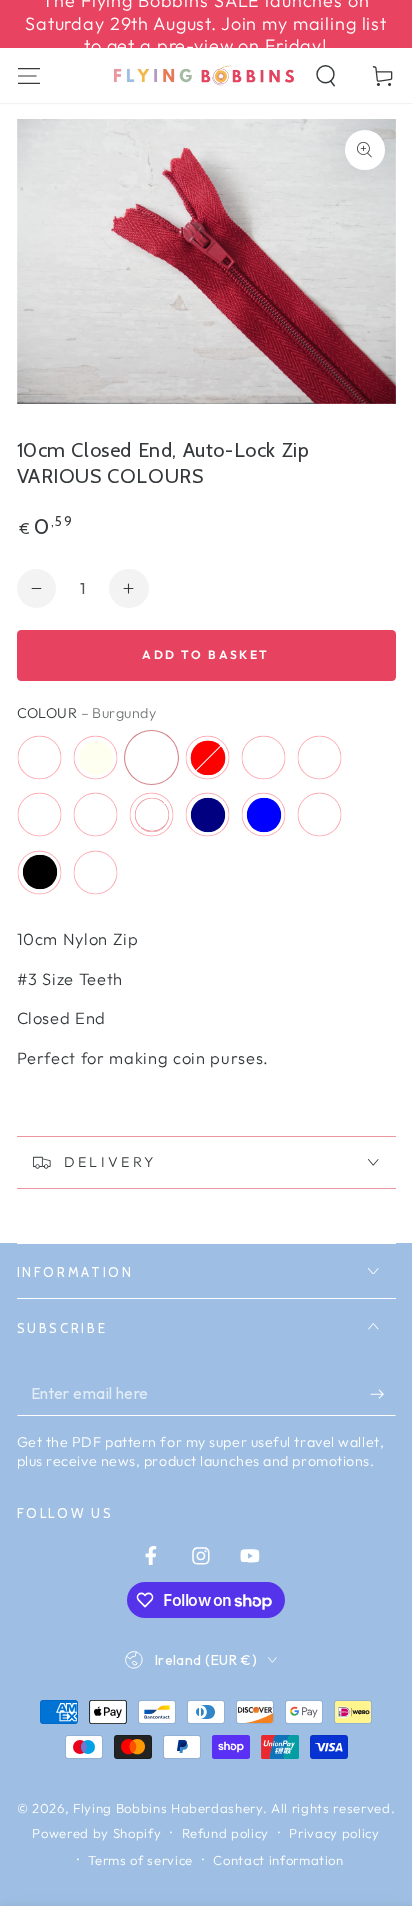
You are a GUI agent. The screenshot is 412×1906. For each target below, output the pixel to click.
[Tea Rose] (264, 758)
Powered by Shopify (96, 1833)
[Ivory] (96, 758)
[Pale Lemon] (152, 815)
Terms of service (140, 1860)
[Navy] (208, 815)
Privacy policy (334, 1833)
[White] (96, 872)
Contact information (278, 1860)
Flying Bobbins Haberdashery (168, 1808)
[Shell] (40, 815)
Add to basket (205, 654)
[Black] (40, 872)
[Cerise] (320, 758)
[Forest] (320, 815)
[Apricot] (96, 815)
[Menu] (28, 75)
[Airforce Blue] (264, 815)
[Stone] (40, 758)
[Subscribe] (382, 1394)
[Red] (208, 758)
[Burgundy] (152, 758)
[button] (326, 75)
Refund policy (226, 1833)
